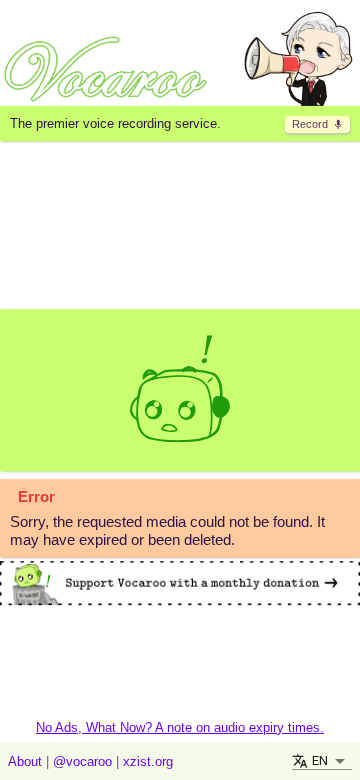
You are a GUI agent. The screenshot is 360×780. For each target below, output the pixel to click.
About (25, 761)
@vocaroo (82, 761)
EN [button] (320, 760)
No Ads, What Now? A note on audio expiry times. (180, 727)
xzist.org (148, 761)
